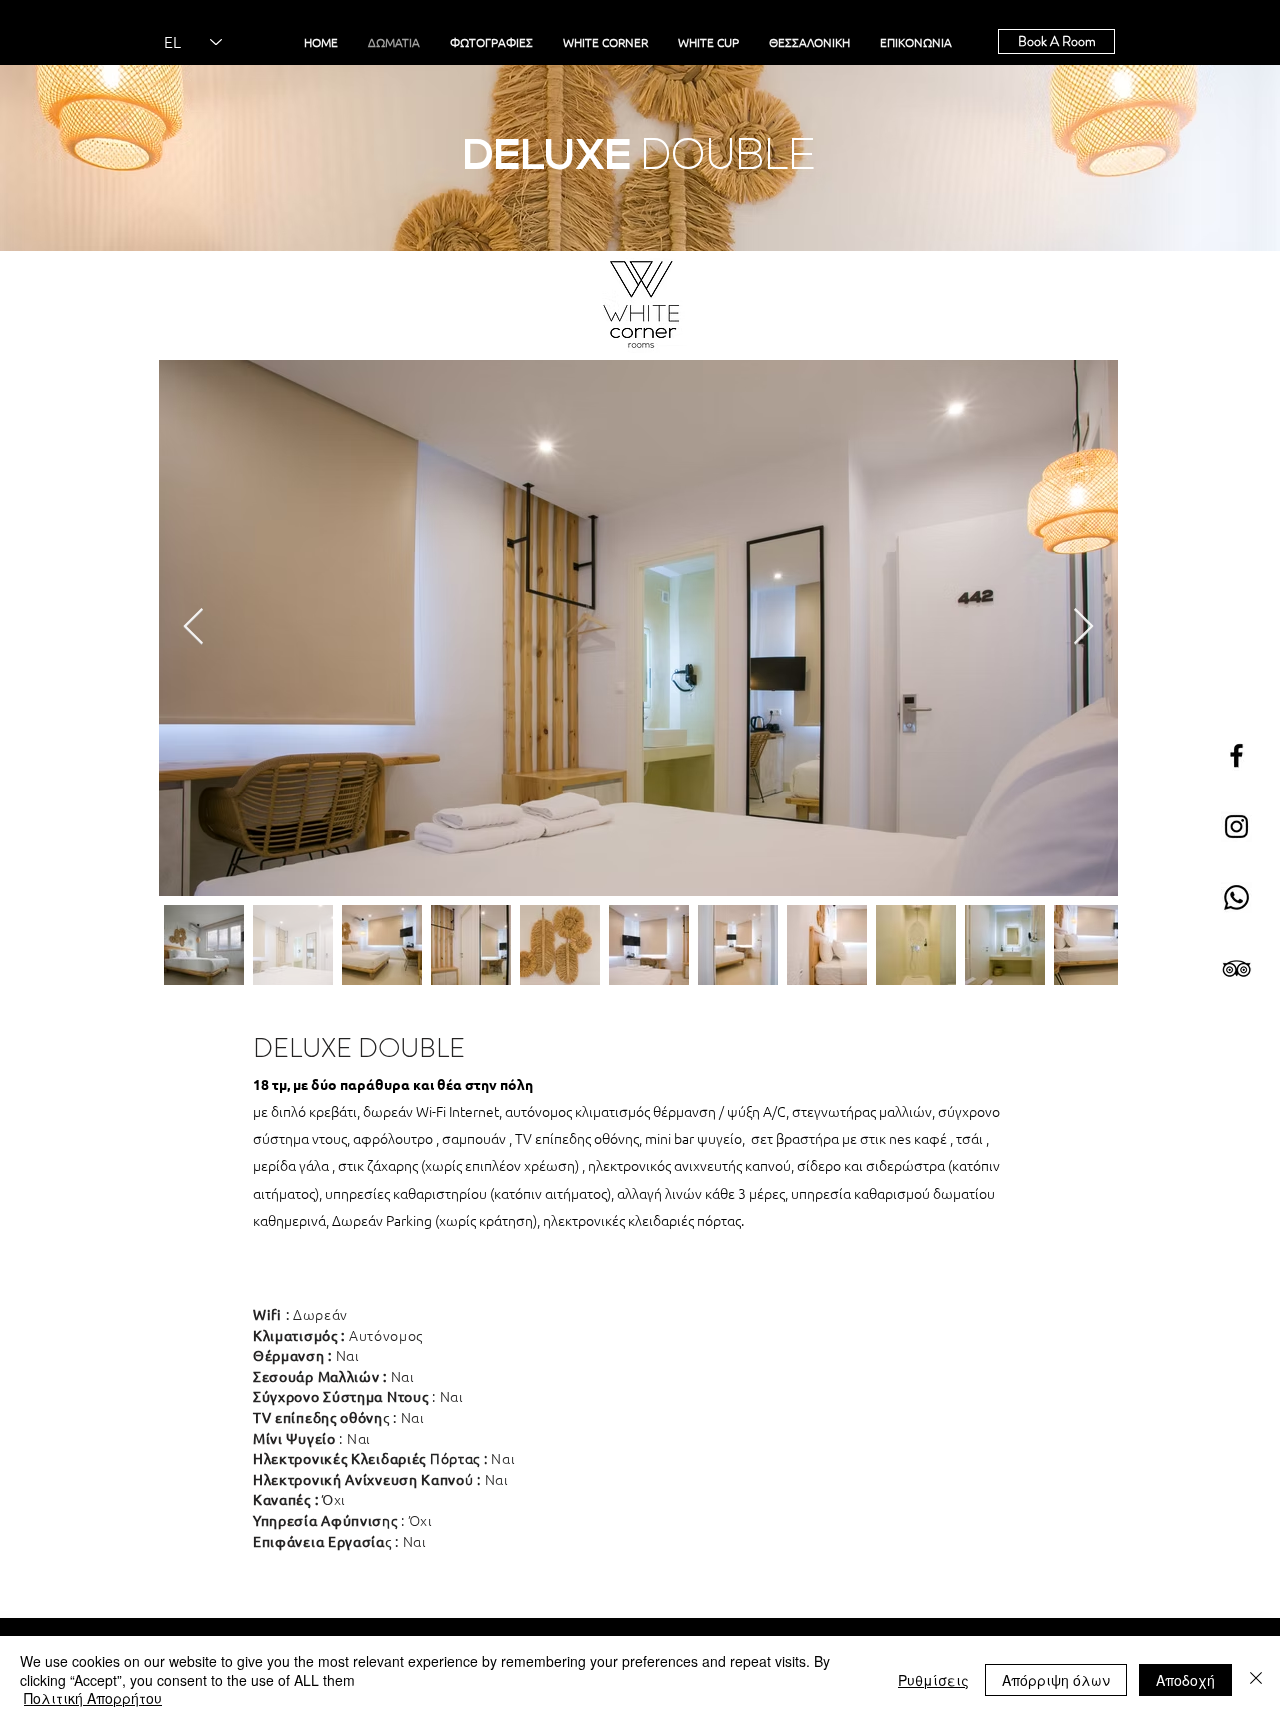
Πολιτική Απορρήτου (93, 1698)
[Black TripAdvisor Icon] (1236, 968)
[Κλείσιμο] (1256, 1679)
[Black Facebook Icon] (1236, 755)
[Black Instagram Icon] (1236, 826)
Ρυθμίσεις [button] (933, 1680)
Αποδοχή (1185, 1680)
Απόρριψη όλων (1056, 1680)
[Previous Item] (193, 627)
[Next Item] (1083, 627)
